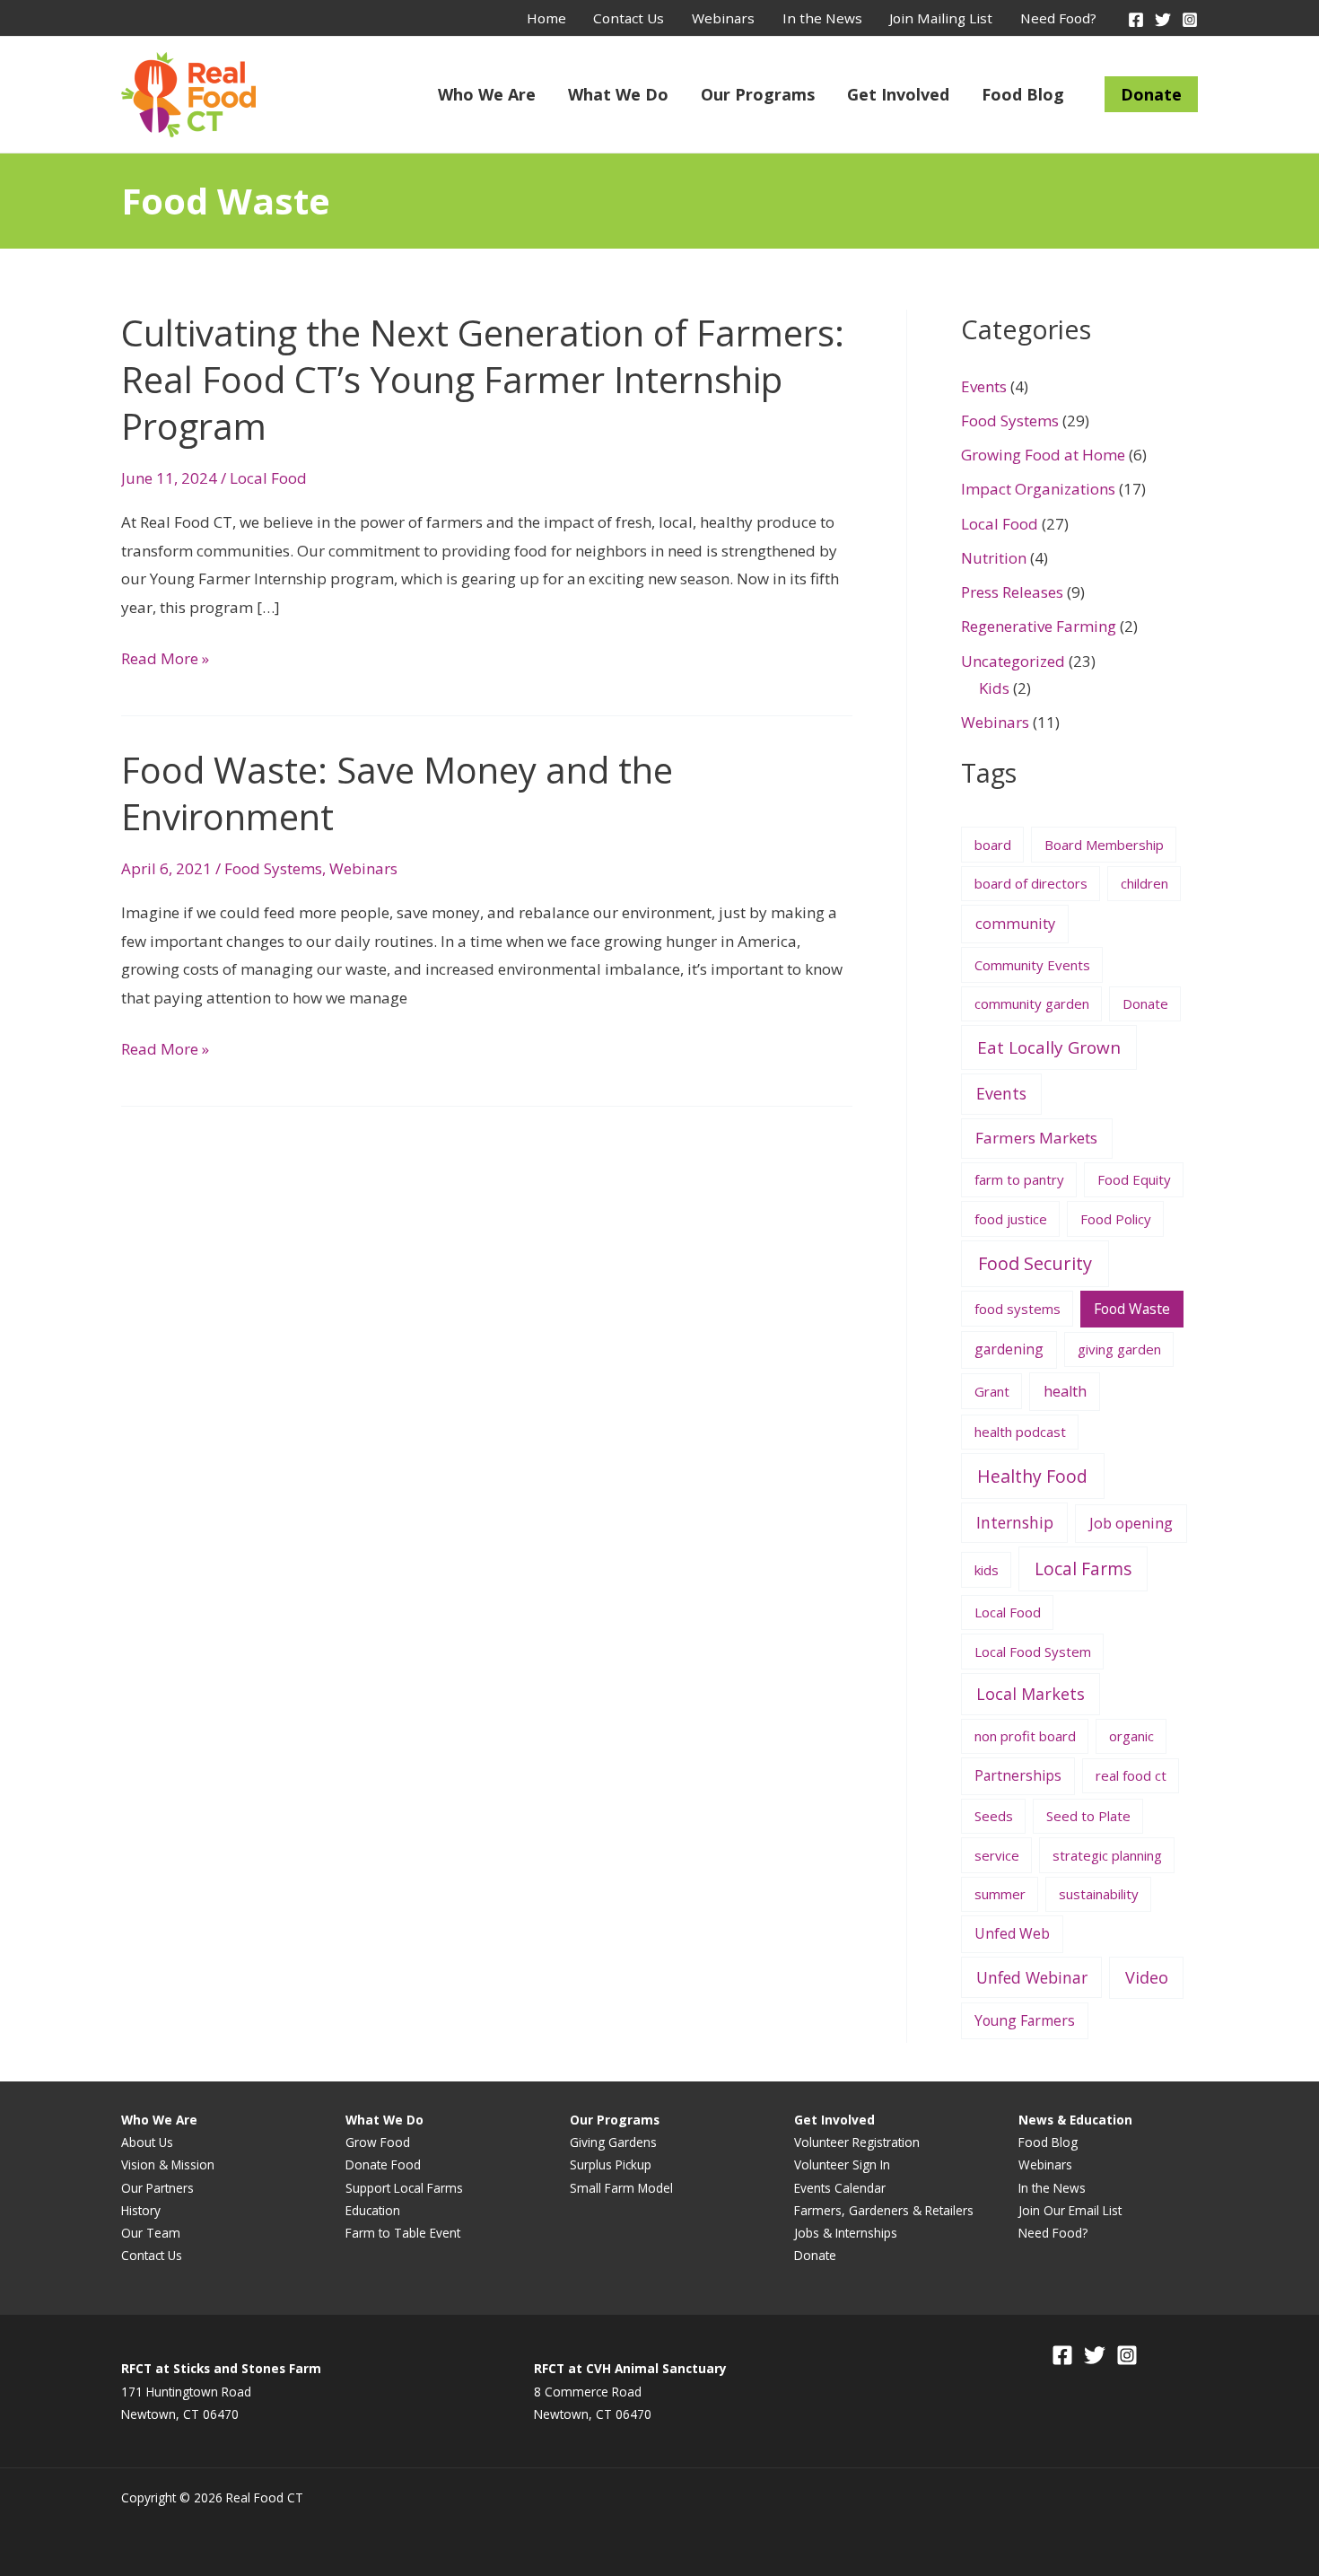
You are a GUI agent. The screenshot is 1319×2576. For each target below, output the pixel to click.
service (997, 1855)
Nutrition (994, 558)
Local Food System (1033, 1652)
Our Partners (157, 2188)
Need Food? (1058, 18)
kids (987, 1570)
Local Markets (1031, 1694)
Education (373, 2210)
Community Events (1032, 965)
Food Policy (1116, 1219)
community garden (1032, 1003)
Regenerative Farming (1039, 626)
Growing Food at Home (1043, 455)
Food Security (1035, 1263)
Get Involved (898, 94)
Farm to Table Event (403, 2233)
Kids (994, 688)
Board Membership (1104, 845)
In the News (822, 18)
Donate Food (383, 2164)
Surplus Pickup (611, 2164)
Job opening (1131, 1523)
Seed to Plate (1088, 1816)
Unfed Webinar (1032, 1977)
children (1144, 883)
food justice (1011, 1219)
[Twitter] (1163, 20)
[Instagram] (1190, 20)
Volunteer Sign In (842, 2164)
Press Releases (1012, 592)
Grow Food (378, 2142)
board (993, 845)
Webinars (723, 18)
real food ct (1131, 1775)
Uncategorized (1013, 661)
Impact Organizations (1038, 489)
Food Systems (273, 868)
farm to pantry (1019, 1179)
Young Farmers (1025, 2020)
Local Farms (1083, 1569)
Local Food (268, 478)
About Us (147, 2142)
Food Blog (1023, 94)
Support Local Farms (404, 2188)
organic (1131, 1736)
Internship (1015, 1522)
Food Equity (1134, 1179)
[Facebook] (1136, 20)
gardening (1009, 1349)
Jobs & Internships (846, 2233)
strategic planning (1107, 1855)
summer (1000, 1894)
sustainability (1099, 1894)
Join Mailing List (941, 18)
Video (1147, 1977)
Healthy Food (1032, 1476)
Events (984, 386)
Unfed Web (1012, 1933)
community (1015, 924)
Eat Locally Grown (1049, 1047)
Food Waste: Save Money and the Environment (397, 793)
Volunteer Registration (857, 2142)
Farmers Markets (1036, 1138)
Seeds (994, 1816)
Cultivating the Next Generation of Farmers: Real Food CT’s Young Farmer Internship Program (483, 379)
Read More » (165, 659)
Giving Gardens (613, 2142)
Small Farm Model (621, 2188)
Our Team (151, 2233)
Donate (1151, 94)
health (1065, 1391)
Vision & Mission (168, 2164)
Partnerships (1018, 1775)
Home (546, 18)
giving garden (1119, 1349)
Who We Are (487, 94)
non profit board (1025, 1736)
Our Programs (758, 94)
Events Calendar (840, 2188)
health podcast (1020, 1432)
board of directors (1031, 883)
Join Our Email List (1070, 2210)
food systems (1018, 1309)
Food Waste (1132, 1309)
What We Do (618, 94)
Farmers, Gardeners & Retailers (884, 2210)
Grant (992, 1391)
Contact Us (629, 18)
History (141, 2210)
